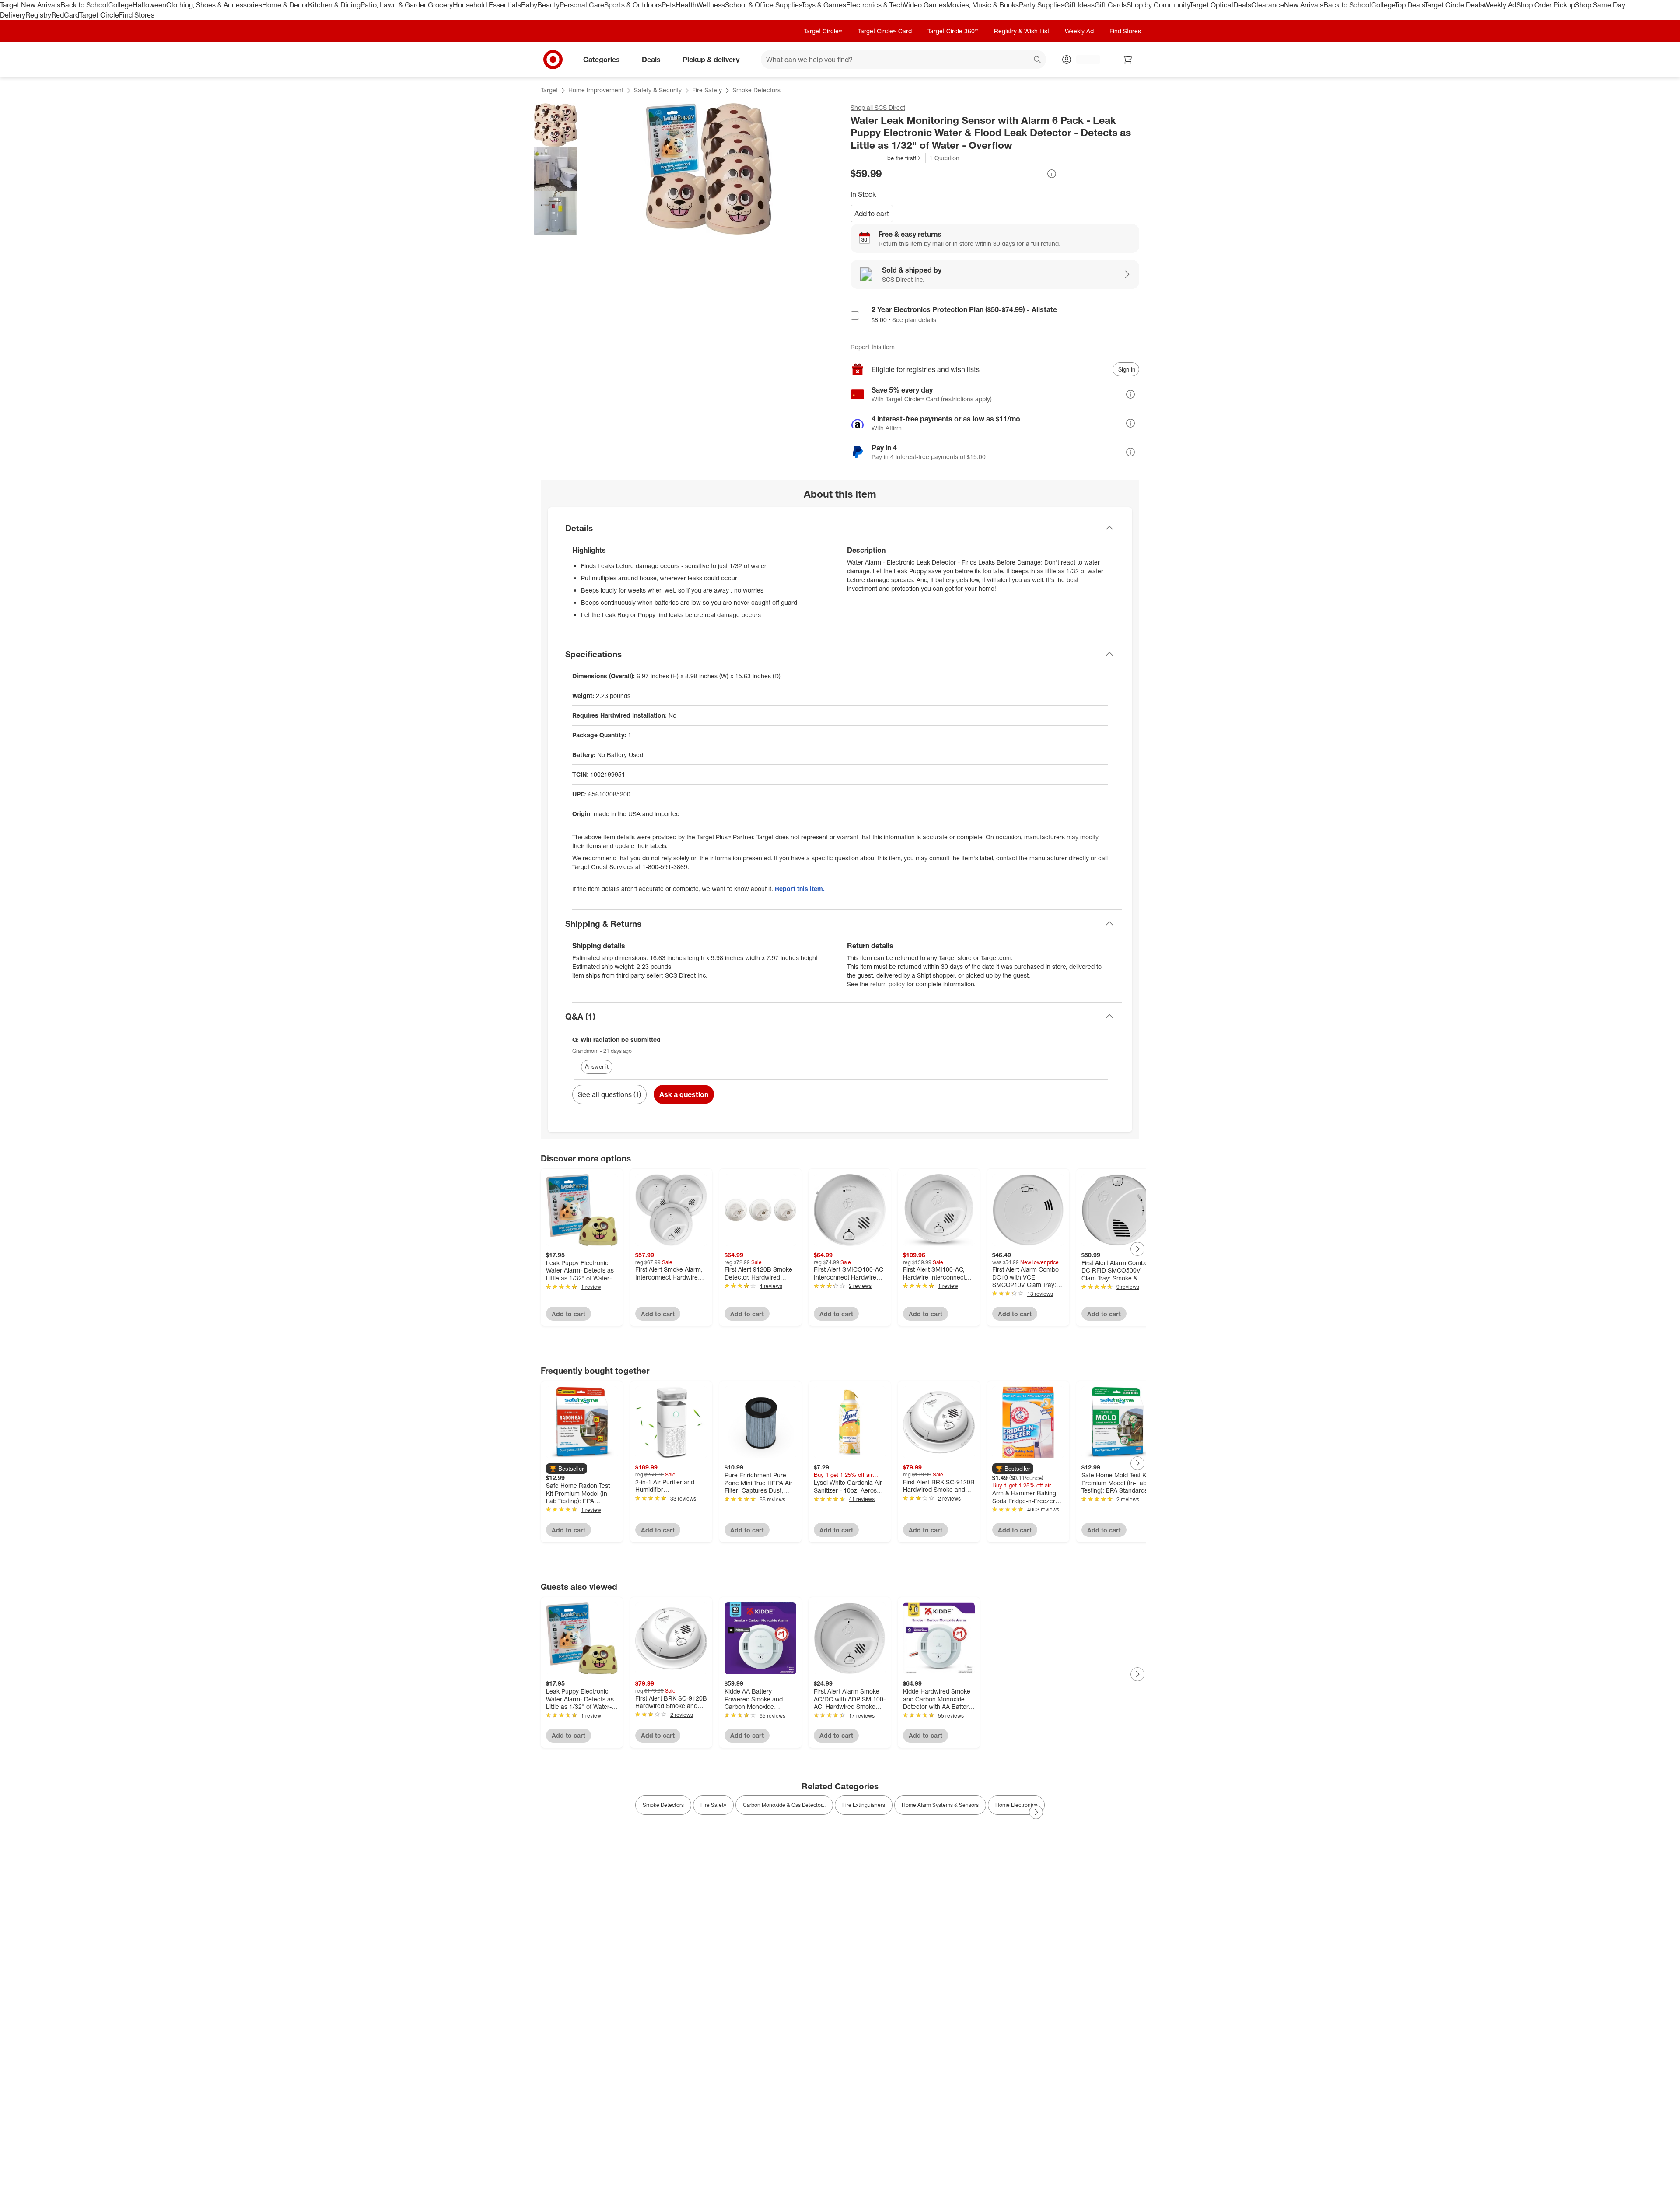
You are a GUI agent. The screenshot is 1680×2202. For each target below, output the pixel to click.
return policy (887, 984)
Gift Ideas (1080, 5)
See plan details (914, 320)
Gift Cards (1111, 5)
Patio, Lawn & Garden (394, 5)
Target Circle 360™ (953, 31)
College (120, 5)
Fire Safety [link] (713, 1805)
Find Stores (137, 15)
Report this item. (800, 889)
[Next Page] (1137, 1249)
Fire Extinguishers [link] (864, 1805)
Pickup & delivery (711, 59)
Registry (38, 15)
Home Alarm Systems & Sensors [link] (940, 1805)
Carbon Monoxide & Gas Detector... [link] (784, 1805)
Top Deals (1410, 5)
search (1038, 60)
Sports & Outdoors (633, 5)
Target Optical (1211, 5)
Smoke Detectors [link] (663, 1805)
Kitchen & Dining (334, 5)
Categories (602, 59)
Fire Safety (707, 90)
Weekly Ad (1500, 5)
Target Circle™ (823, 31)
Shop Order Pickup (1546, 5)
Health (686, 5)
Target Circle (99, 15)
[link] (886, 158)
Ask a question (684, 1094)
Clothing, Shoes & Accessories (214, 5)
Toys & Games (824, 5)
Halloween (149, 5)
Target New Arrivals (30, 5)
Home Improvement (596, 90)
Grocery (440, 5)
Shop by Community (1158, 5)
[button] (886, 158)
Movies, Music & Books (983, 5)
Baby (529, 5)
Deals (1242, 5)
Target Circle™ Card (885, 31)
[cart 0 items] (1128, 60)
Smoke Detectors (756, 90)
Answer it (597, 1066)
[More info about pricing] (1052, 174)
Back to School (84, 5)
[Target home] (553, 60)
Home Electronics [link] (1016, 1805)
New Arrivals (1304, 5)
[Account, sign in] (1084, 60)
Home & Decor (285, 5)
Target (549, 90)
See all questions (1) (609, 1094)
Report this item (873, 347)
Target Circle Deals (1454, 5)
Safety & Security (658, 90)
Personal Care (582, 5)
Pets (668, 5)
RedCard (65, 15)
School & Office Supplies (763, 5)
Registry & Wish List (1022, 31)
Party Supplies (1042, 5)
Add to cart (872, 214)
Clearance (1268, 5)
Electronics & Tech (875, 5)
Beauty (548, 5)
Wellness (711, 5)
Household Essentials (487, 5)
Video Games (925, 5)
